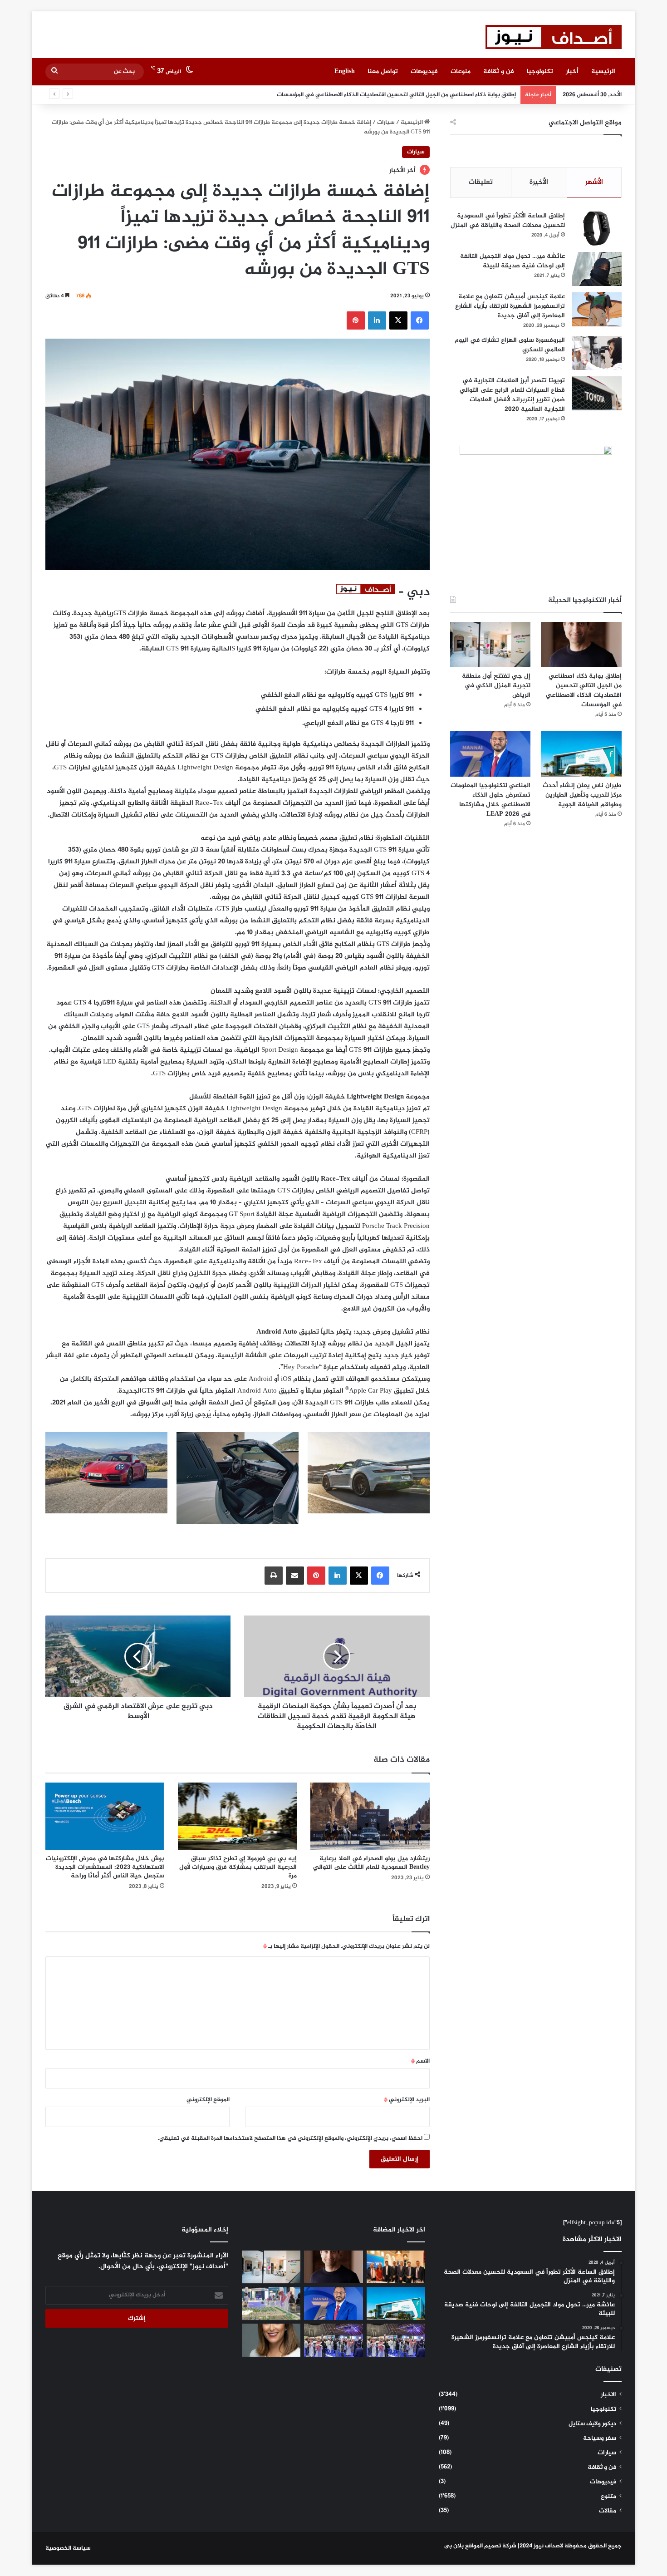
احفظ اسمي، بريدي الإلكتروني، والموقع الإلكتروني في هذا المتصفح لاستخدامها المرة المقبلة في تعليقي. (290, 2138)
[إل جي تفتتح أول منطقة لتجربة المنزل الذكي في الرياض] (490, 645)
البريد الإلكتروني (407, 2100)
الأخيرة (539, 182)
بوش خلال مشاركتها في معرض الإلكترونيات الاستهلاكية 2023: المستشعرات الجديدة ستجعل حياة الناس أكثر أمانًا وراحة (105, 1867)
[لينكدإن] (377, 320)
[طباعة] (274, 1576)
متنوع (608, 2497)
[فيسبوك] (420, 320)
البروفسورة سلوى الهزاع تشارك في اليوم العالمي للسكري (510, 345)
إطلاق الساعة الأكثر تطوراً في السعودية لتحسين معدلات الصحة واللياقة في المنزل (508, 221)
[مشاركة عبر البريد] (295, 1576)
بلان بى (454, 2546)
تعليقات (481, 182)
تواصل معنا (383, 71)
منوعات (461, 71)
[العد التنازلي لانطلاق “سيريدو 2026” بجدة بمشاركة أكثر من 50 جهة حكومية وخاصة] (271, 2303)
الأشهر (594, 182)
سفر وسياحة (600, 2438)
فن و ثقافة (499, 71)
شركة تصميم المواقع (491, 2546)
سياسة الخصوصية (68, 2548)
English (345, 71)
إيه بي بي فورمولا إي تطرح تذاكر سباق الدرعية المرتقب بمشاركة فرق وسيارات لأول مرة (238, 1867)
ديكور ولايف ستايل (592, 2424)
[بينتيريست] (356, 320)
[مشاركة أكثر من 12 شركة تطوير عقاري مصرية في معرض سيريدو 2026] (333, 2340)
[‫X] (398, 320)
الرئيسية (603, 71)
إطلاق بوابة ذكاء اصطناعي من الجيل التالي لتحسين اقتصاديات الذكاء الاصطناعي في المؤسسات (584, 690)
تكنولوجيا (540, 71)
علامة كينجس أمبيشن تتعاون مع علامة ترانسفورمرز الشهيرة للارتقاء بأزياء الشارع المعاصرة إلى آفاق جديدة (510, 306)
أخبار (572, 71)
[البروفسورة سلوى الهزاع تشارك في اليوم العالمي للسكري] (597, 353)
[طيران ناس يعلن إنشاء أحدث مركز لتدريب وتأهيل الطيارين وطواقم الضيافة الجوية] (581, 754)
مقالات (608, 2511)
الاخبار (608, 2395)
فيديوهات (424, 71)
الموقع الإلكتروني (208, 2100)
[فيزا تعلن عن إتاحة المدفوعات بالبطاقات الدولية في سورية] (396, 2267)
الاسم (420, 2061)
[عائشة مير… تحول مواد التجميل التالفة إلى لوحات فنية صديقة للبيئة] (597, 269)
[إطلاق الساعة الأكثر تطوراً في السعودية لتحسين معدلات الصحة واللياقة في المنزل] (597, 229)
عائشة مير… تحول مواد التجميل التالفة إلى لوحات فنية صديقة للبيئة (513, 261)
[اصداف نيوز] (554, 37)
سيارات (386, 123)
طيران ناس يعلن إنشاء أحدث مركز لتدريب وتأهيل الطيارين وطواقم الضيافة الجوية (582, 795)
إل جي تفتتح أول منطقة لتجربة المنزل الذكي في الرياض (445, 95)
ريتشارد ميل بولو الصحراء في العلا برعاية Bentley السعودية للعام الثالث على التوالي (371, 1863)
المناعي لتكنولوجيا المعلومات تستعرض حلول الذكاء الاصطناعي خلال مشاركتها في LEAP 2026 (490, 800)
